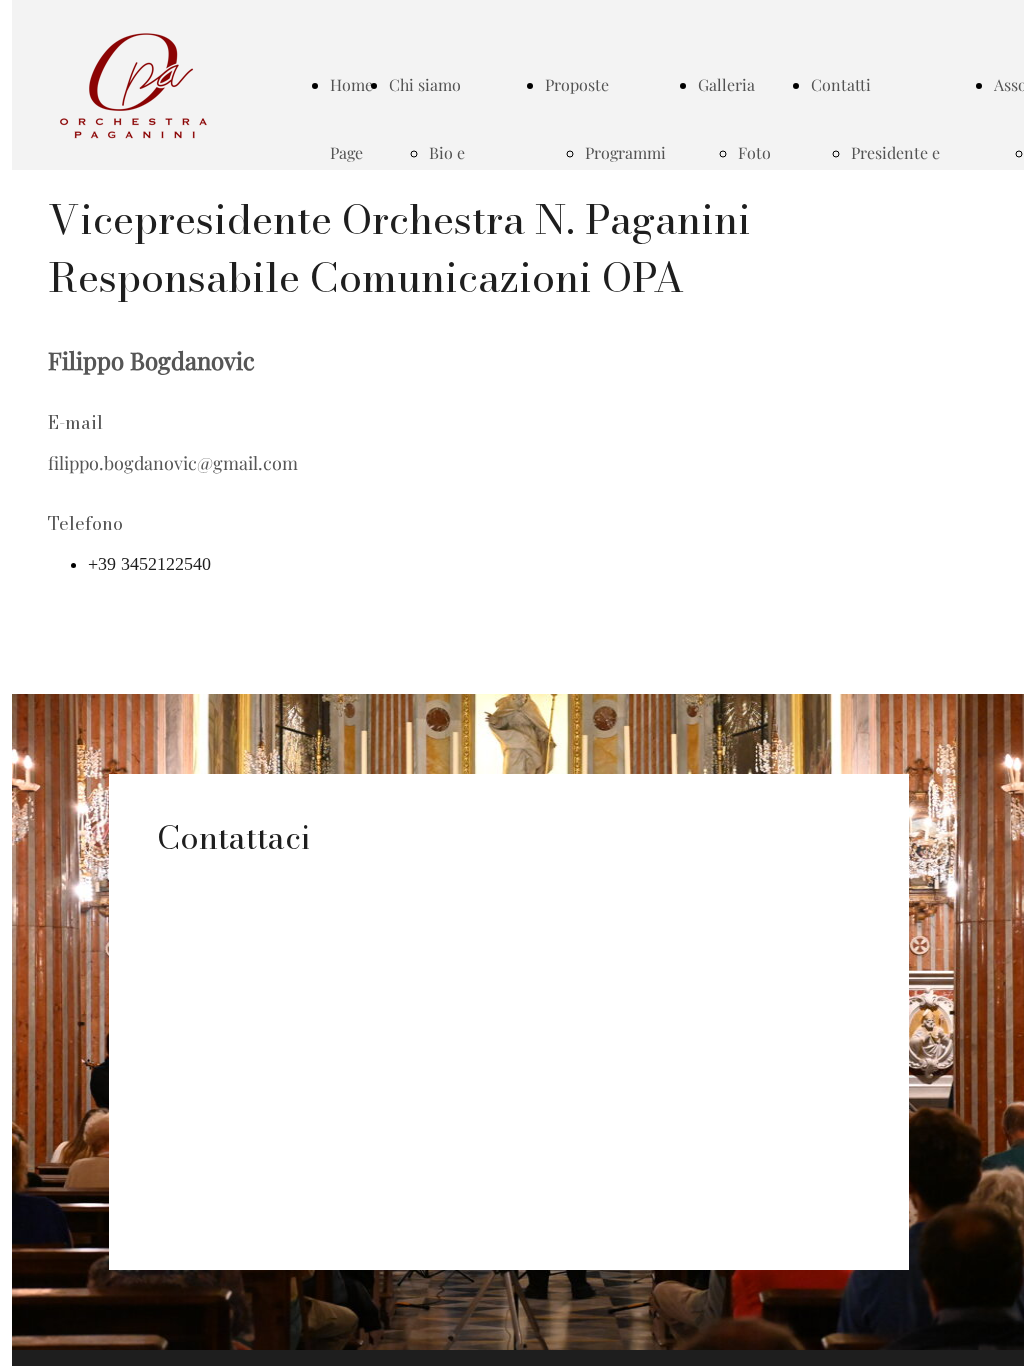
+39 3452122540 (149, 564)
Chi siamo (425, 84)
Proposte (577, 84)
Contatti (841, 84)
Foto (754, 152)
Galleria (726, 84)
